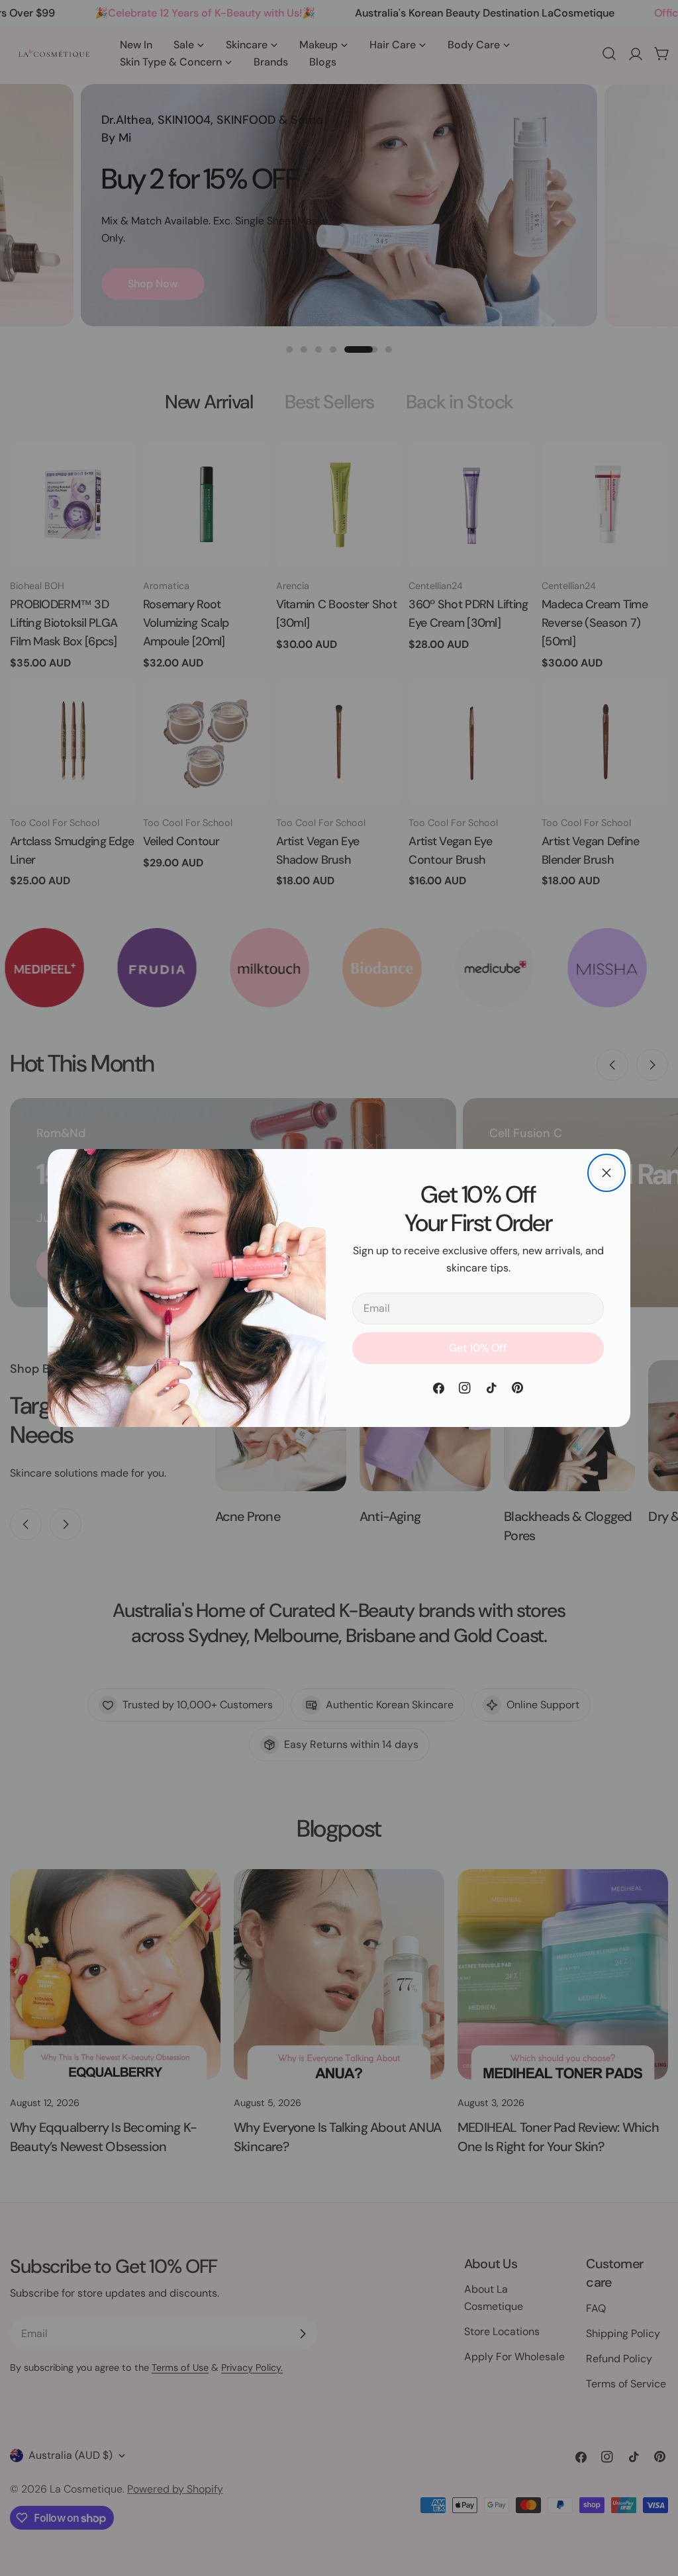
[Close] (606, 1173)
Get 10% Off (478, 1348)
